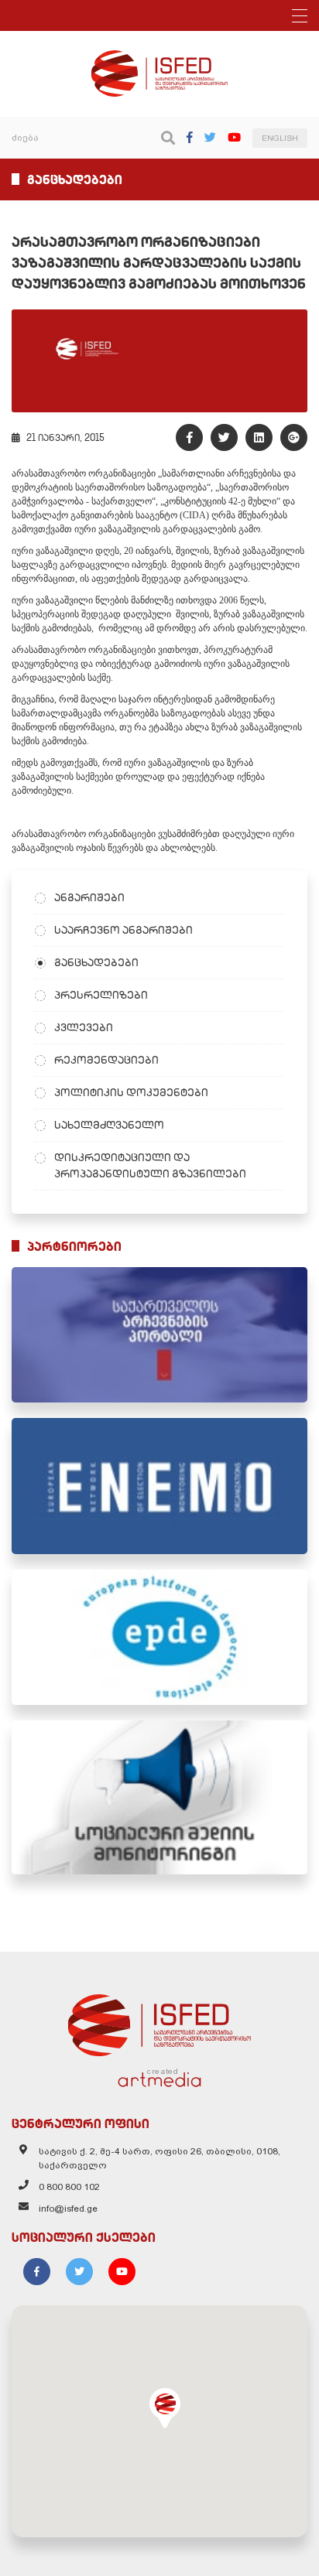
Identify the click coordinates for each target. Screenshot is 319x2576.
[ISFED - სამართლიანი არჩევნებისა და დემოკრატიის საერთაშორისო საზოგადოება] (160, 57)
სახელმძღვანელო (109, 1125)
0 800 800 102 (69, 2187)
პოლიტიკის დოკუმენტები (131, 1092)
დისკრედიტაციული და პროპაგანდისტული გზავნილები (150, 1165)
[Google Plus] (294, 437)
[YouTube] (234, 137)
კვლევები (84, 1027)
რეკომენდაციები (106, 1060)
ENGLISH (280, 138)
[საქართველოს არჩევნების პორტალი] (159, 1335)
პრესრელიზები (101, 995)
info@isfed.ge (68, 2209)
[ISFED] (159, 2021)
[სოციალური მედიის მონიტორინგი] (159, 1797)
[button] (165, 2408)
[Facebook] (190, 137)
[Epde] (159, 1637)
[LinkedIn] (259, 437)
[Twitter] (210, 137)
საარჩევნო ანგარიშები (123, 930)
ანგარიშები (89, 897)
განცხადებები (96, 962)
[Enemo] (159, 1486)
